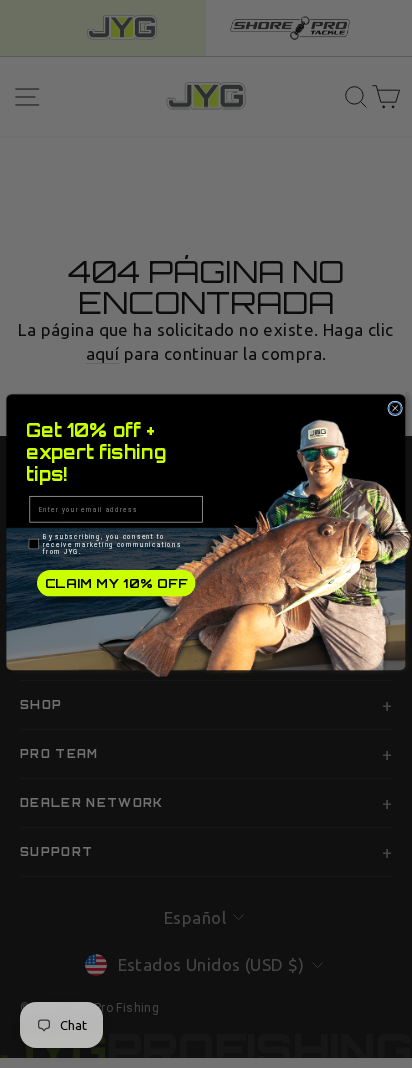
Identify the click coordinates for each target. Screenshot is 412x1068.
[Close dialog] (395, 408)
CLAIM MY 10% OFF (116, 583)
